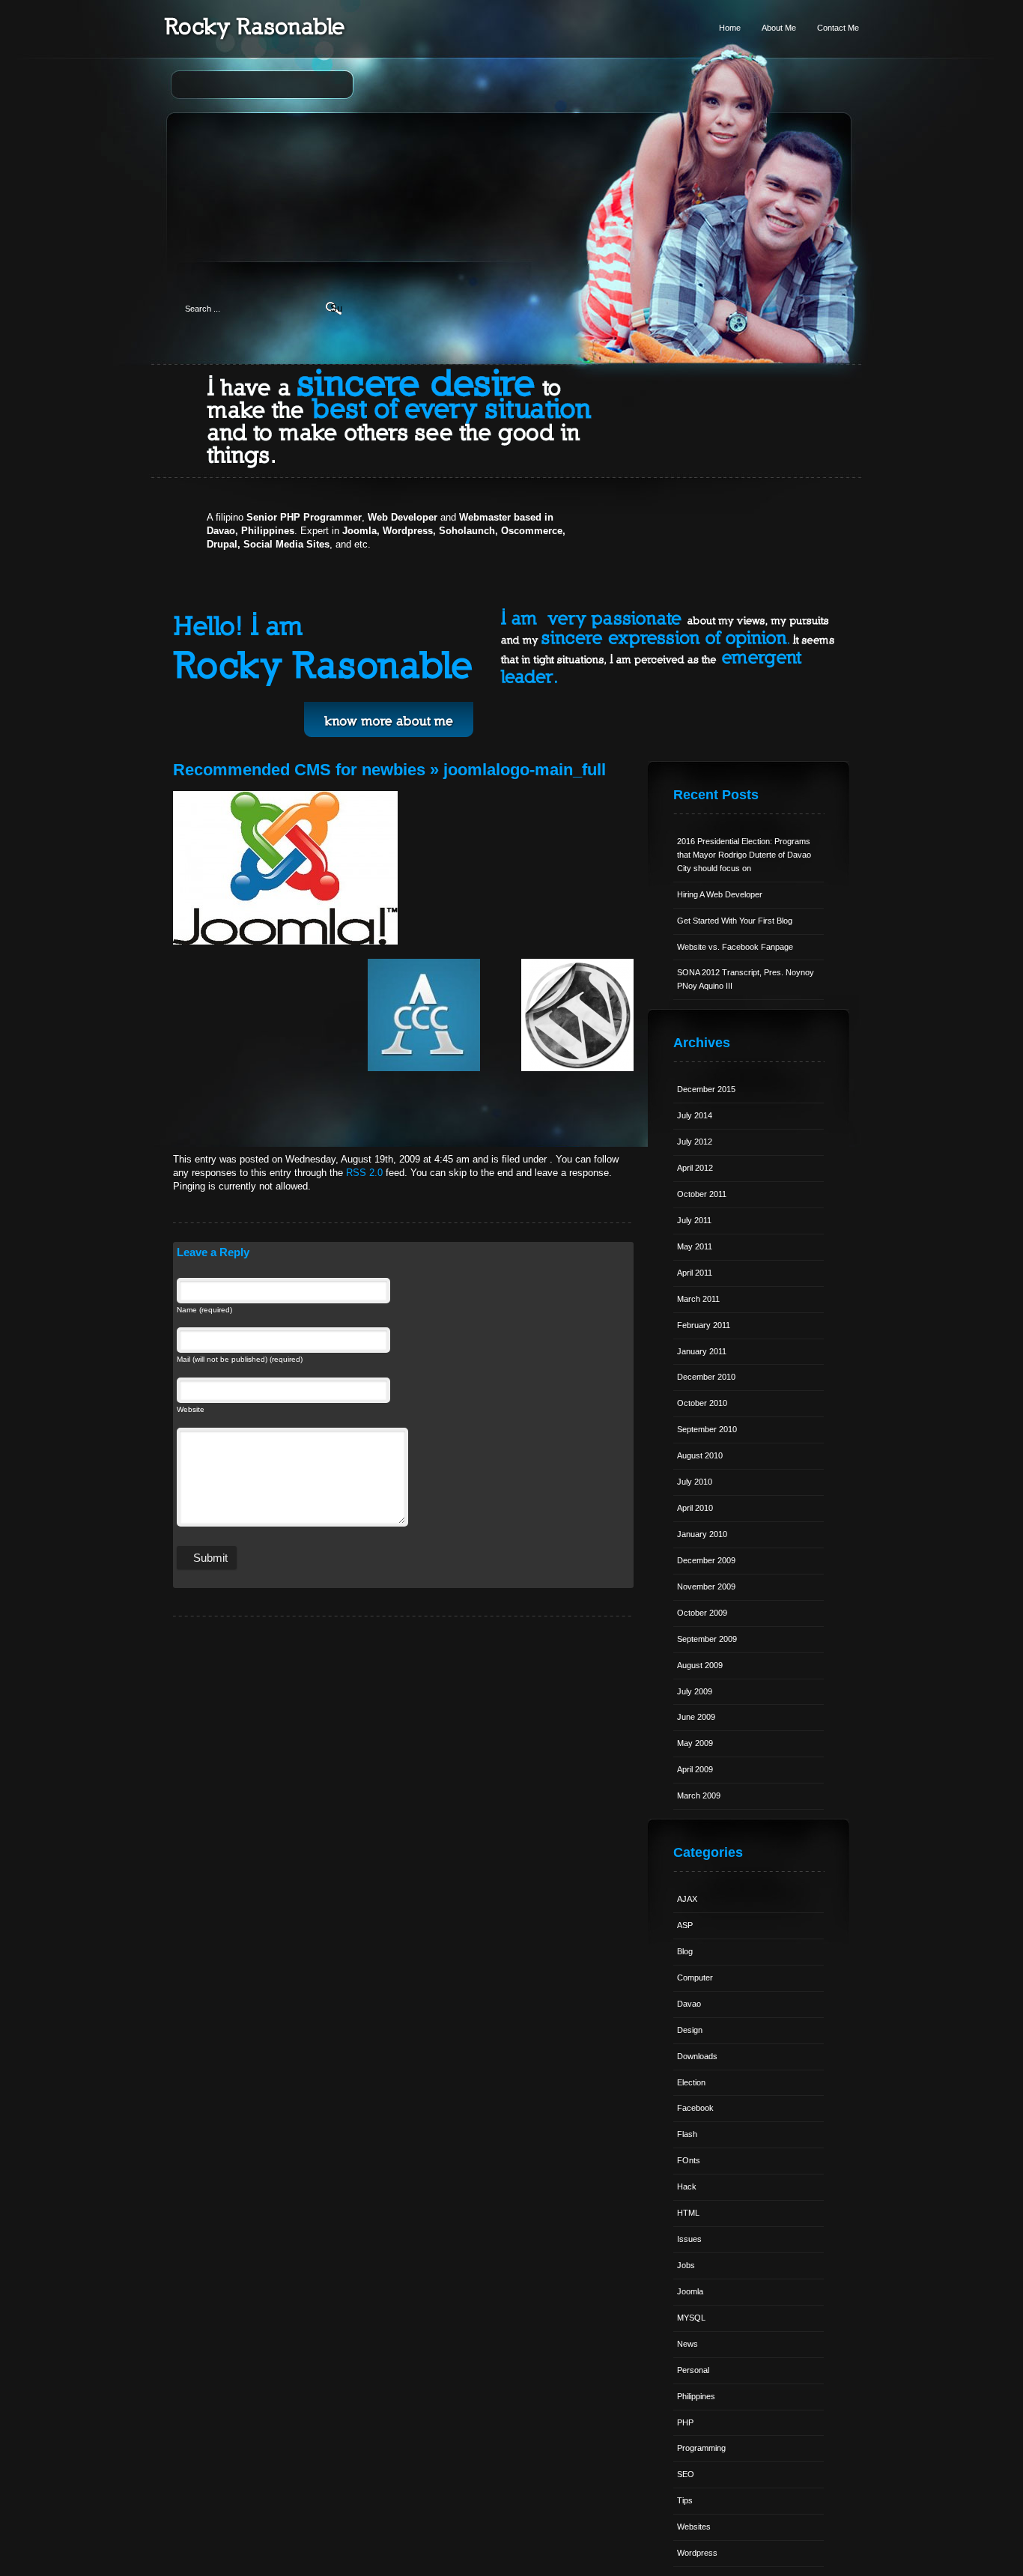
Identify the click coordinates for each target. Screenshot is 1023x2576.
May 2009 (695, 1743)
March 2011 (698, 1299)
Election (691, 2082)
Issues (689, 2239)
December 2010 (706, 1377)
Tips (685, 2500)
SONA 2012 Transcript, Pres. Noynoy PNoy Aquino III (746, 979)
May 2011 (695, 1246)
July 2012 (695, 1142)
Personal (693, 2370)
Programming (701, 2448)
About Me (779, 28)
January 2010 (702, 1534)
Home (730, 28)
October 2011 (702, 1194)
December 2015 (706, 1089)
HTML (688, 2213)
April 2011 (695, 1273)
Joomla (690, 2291)
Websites (694, 2527)
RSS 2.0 (364, 1173)
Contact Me (838, 28)
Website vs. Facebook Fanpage (735, 947)
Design (690, 2030)
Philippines (696, 2396)
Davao (689, 2004)
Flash (687, 2134)
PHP (685, 2422)
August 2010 (700, 1455)
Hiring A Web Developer (720, 894)
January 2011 (702, 1351)
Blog (685, 1951)
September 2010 (707, 1429)
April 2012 (695, 1168)
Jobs (686, 2265)
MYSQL (691, 2318)
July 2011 (694, 1220)
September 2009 (707, 1639)
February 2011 (704, 1325)
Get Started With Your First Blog (735, 921)
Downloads (697, 2056)
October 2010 (702, 1403)
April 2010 (695, 1508)
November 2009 (706, 1586)
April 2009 (695, 1769)
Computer (695, 1978)
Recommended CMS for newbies (299, 770)
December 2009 (706, 1560)
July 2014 (695, 1115)
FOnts (689, 2160)
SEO (686, 2474)
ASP (685, 1925)
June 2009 (696, 1717)
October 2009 (702, 1613)
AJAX (687, 1899)
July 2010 (695, 1482)
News (687, 2344)
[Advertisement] (512, 169)
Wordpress (697, 2553)
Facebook (695, 2108)
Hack (687, 2186)
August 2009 (700, 1665)
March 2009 (699, 1795)
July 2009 (695, 1691)
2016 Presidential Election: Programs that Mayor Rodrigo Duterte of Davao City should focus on (744, 855)
